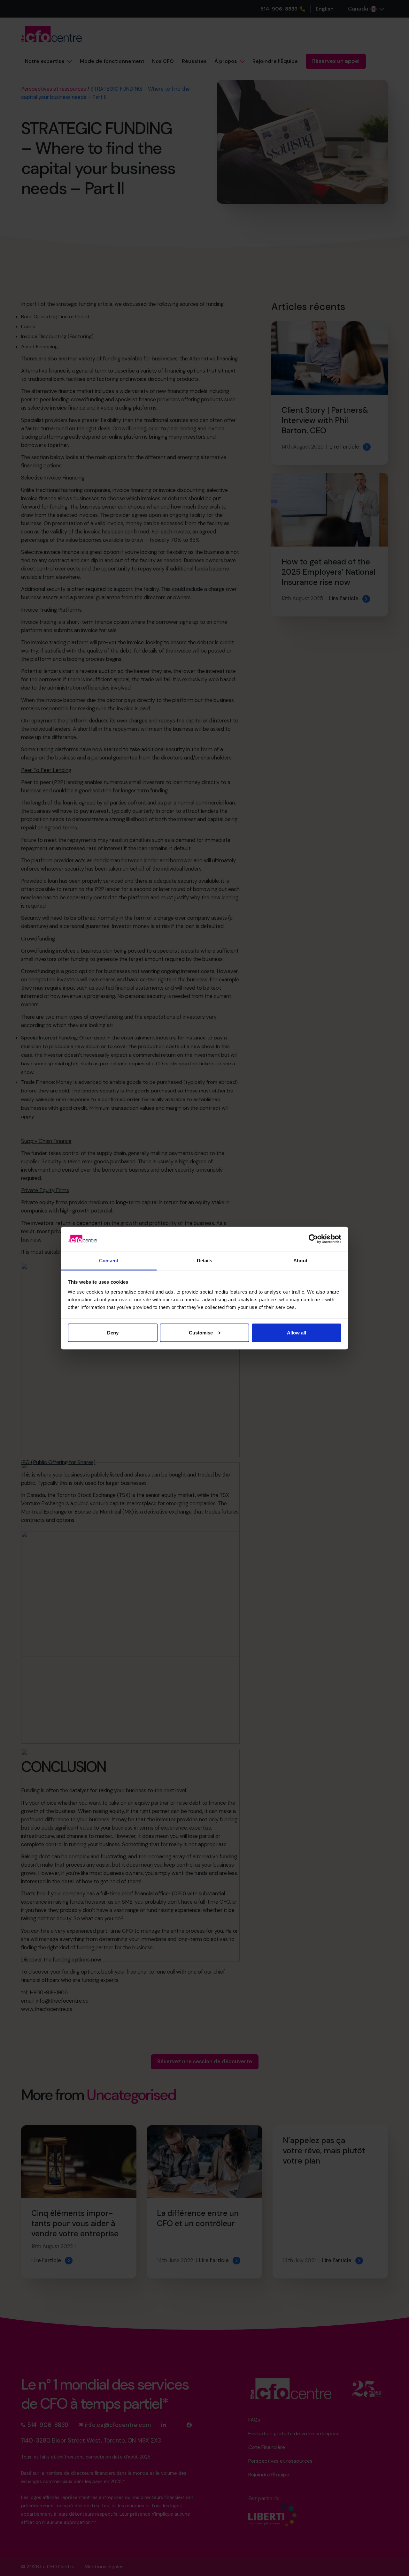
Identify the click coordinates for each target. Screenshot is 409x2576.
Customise (201, 1332)
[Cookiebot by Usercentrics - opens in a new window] (313, 1239)
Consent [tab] (109, 1261)
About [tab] (300, 1261)
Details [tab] (205, 1261)
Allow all (297, 1332)
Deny (113, 1332)
